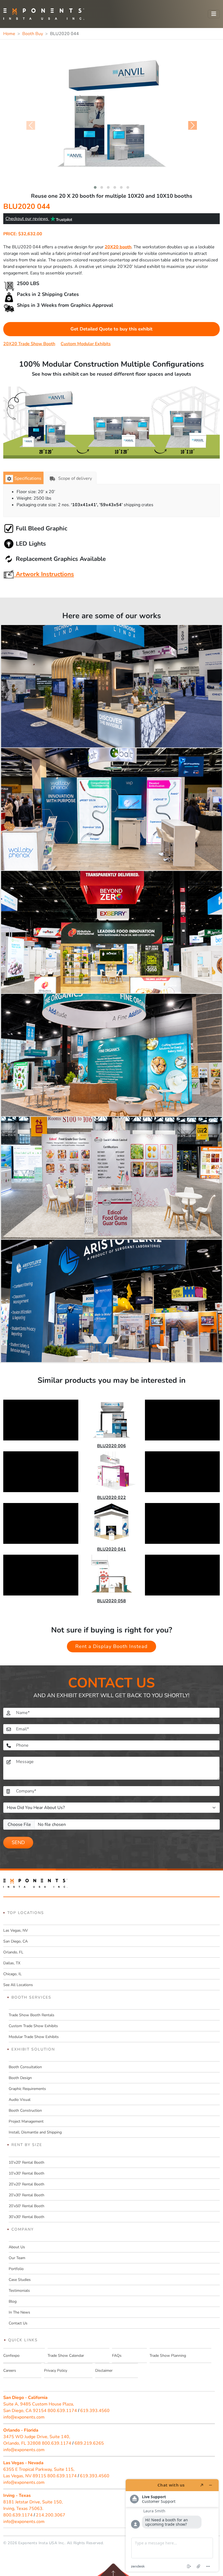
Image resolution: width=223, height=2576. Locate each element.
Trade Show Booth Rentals (32, 2015)
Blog (13, 2301)
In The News (19, 2312)
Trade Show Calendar (66, 2356)
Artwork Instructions (44, 574)
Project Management (26, 2121)
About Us (17, 2247)
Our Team (17, 2258)
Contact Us (18, 2323)
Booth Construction (25, 2110)
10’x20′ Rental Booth (27, 2162)
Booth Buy (33, 34)
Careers (10, 2371)
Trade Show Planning (168, 2356)
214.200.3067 (51, 2515)
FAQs (117, 2356)
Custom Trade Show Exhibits (33, 2026)
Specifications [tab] (28, 478)
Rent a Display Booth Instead (112, 1646)
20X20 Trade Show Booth (29, 344)
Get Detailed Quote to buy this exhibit (112, 329)
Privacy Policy (56, 2371)
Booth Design (20, 2078)
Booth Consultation (25, 2067)
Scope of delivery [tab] (75, 478)
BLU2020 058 (112, 1601)
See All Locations (18, 1985)
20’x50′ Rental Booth (27, 2206)
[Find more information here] (172, 2525)
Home (9, 34)
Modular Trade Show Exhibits (34, 2037)
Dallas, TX (12, 1963)
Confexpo (11, 2356)
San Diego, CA (16, 1941)
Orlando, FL (13, 1952)
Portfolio (16, 2269)
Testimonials (19, 2291)
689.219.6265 (89, 2443)
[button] (95, 187)
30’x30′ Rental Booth (27, 2217)
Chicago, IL (13, 1974)
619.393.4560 (95, 2411)
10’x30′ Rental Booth (27, 2173)
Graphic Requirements (27, 2089)
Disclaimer (104, 2371)
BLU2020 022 (112, 1498)
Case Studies (20, 2280)
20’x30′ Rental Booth (27, 2195)
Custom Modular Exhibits (86, 344)
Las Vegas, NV (16, 1930)
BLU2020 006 (112, 1446)
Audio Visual (20, 2100)
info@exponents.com (24, 2417)
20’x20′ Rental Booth (27, 2184)
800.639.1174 (62, 2411)
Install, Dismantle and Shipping (35, 2132)
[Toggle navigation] (214, 14)
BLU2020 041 (112, 1549)
